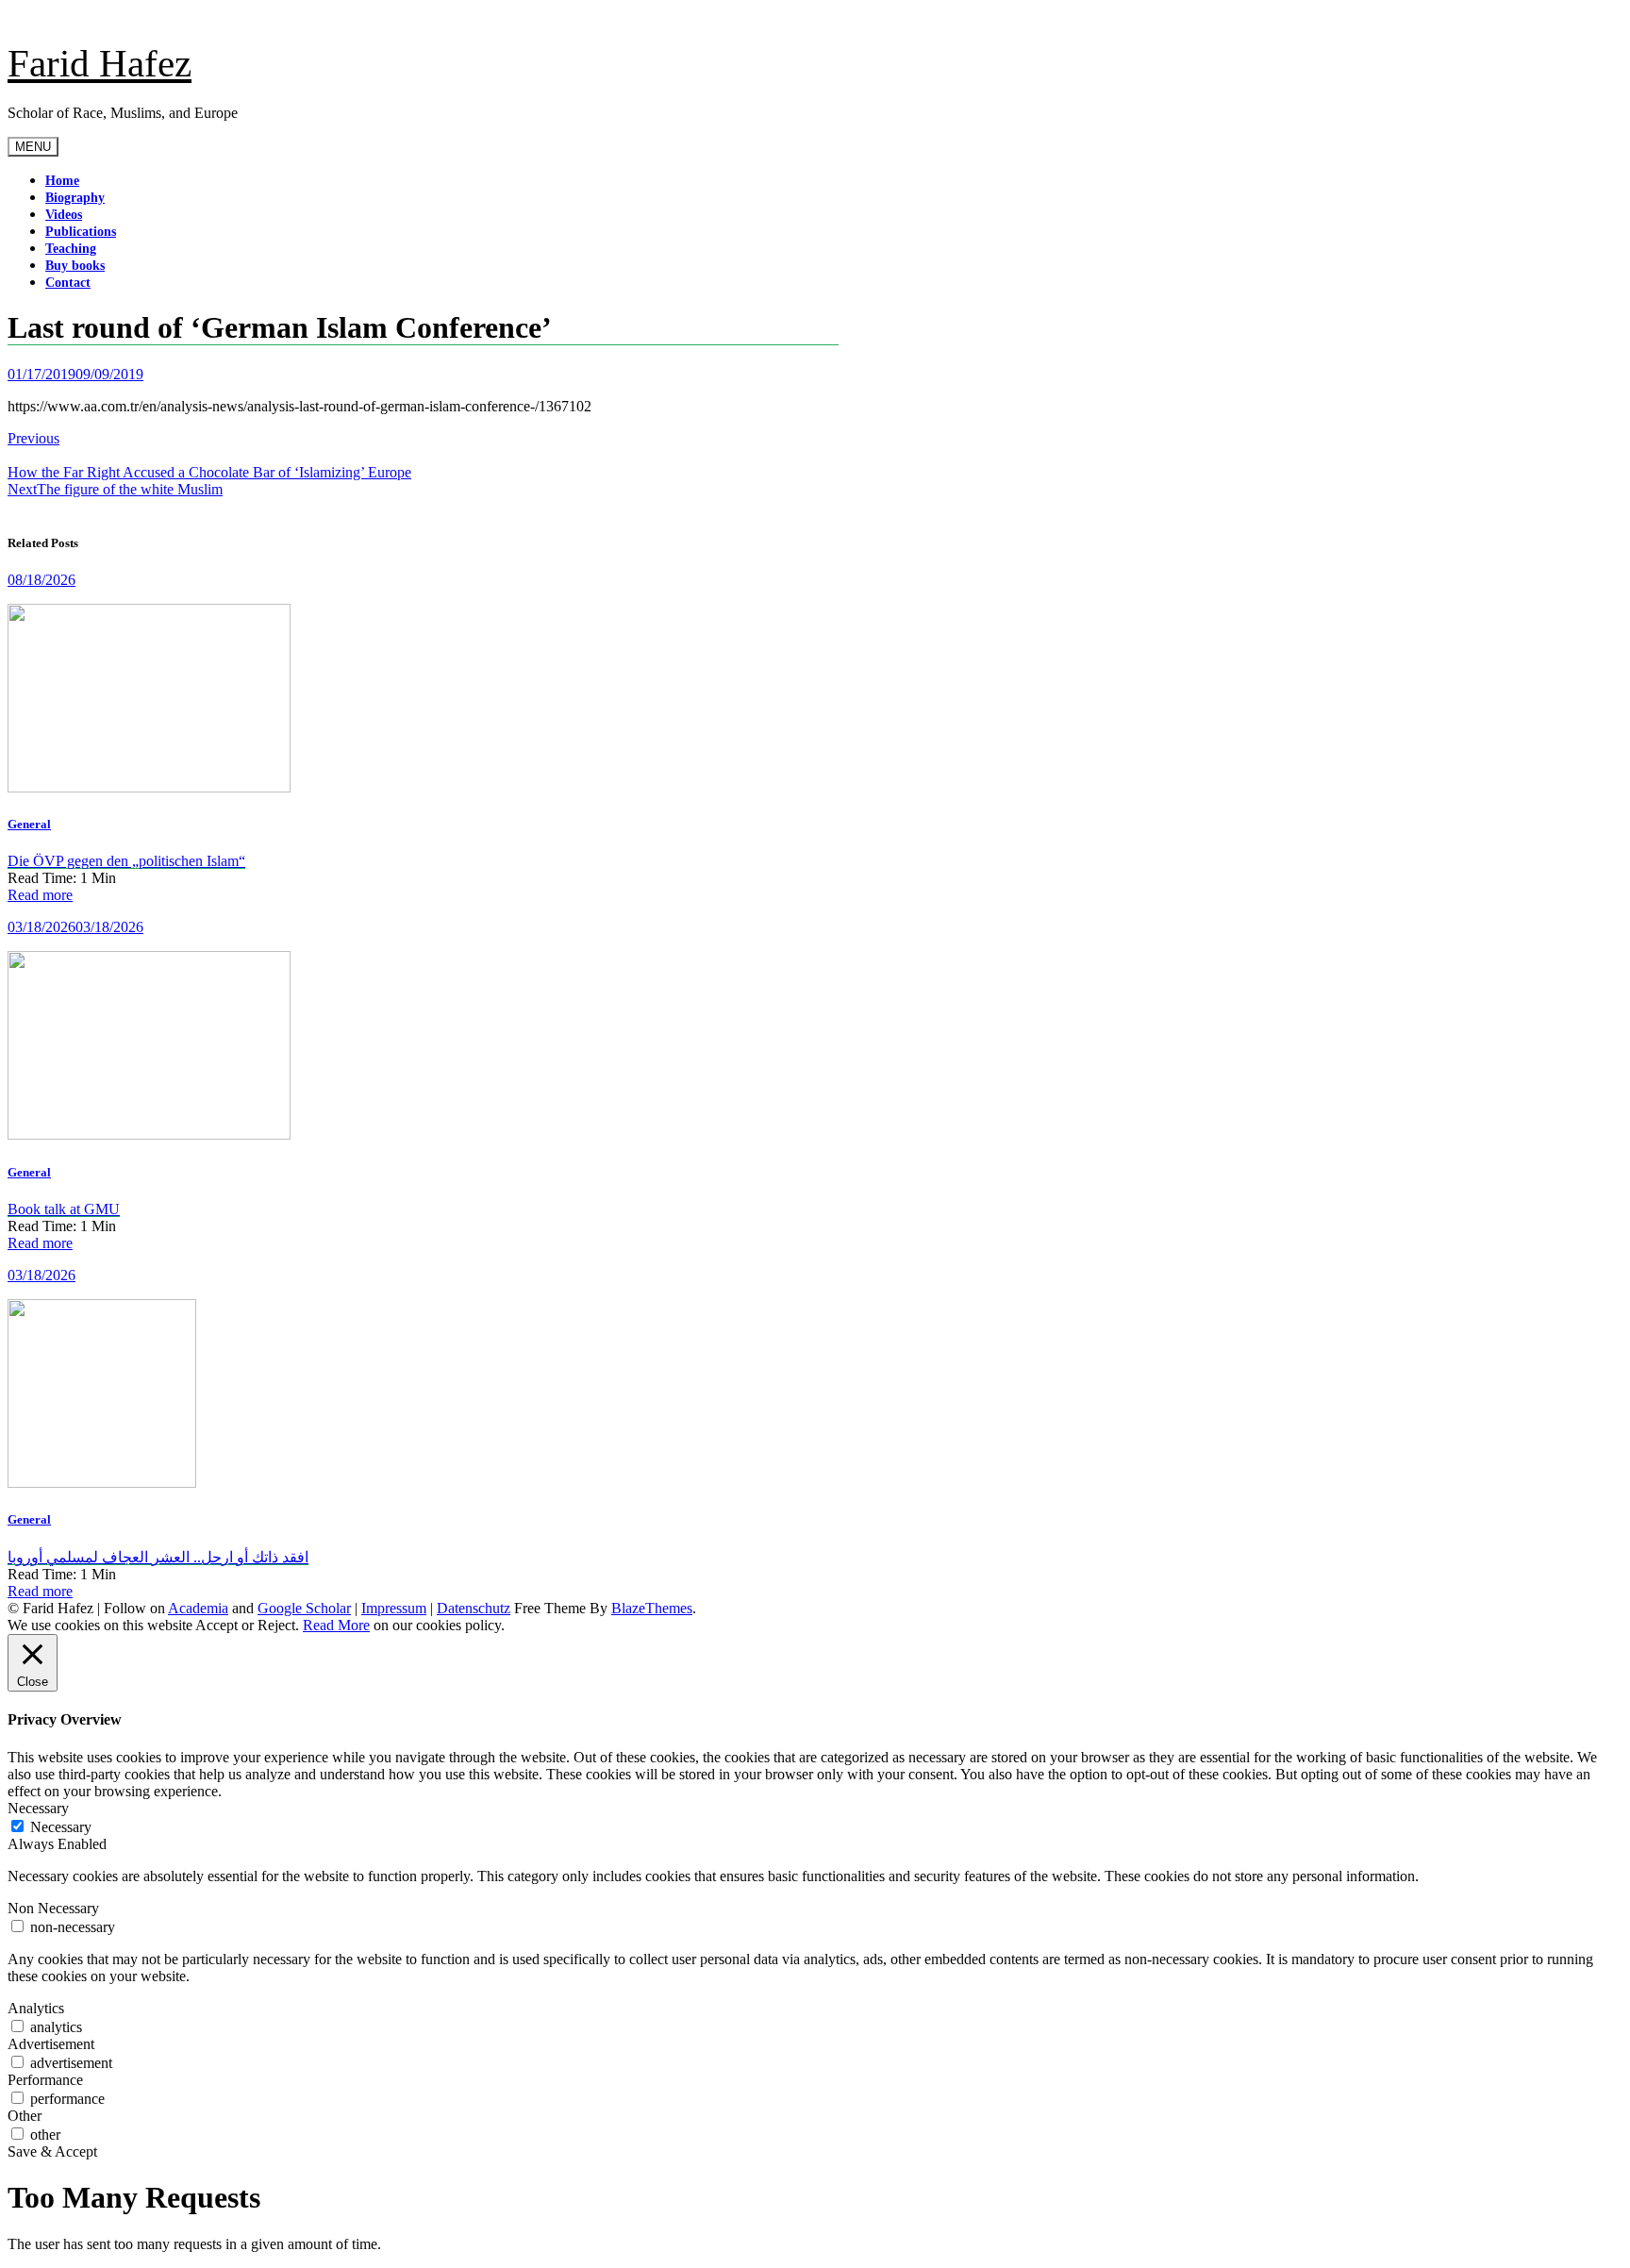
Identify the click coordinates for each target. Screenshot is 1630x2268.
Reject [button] (276, 1625)
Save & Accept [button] (52, 2151)
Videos (64, 215)
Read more (40, 895)
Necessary (61, 1827)
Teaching (71, 249)
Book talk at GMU (64, 1209)
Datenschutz (474, 1608)
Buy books (75, 266)
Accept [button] (216, 1625)
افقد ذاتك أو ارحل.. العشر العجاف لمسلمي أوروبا (158, 1557)
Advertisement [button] (51, 2044)
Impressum (394, 1608)
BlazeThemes (652, 1608)
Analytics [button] (36, 2008)
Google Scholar (304, 1608)
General (29, 824)
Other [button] (25, 2116)
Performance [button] (45, 2080)
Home (62, 181)
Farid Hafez (100, 63)
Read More (336, 1625)
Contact (68, 283)
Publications (81, 232)
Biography (75, 198)
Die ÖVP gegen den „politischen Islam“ (126, 861)
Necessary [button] (38, 1808)
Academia (198, 1608)
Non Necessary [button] (53, 1908)
